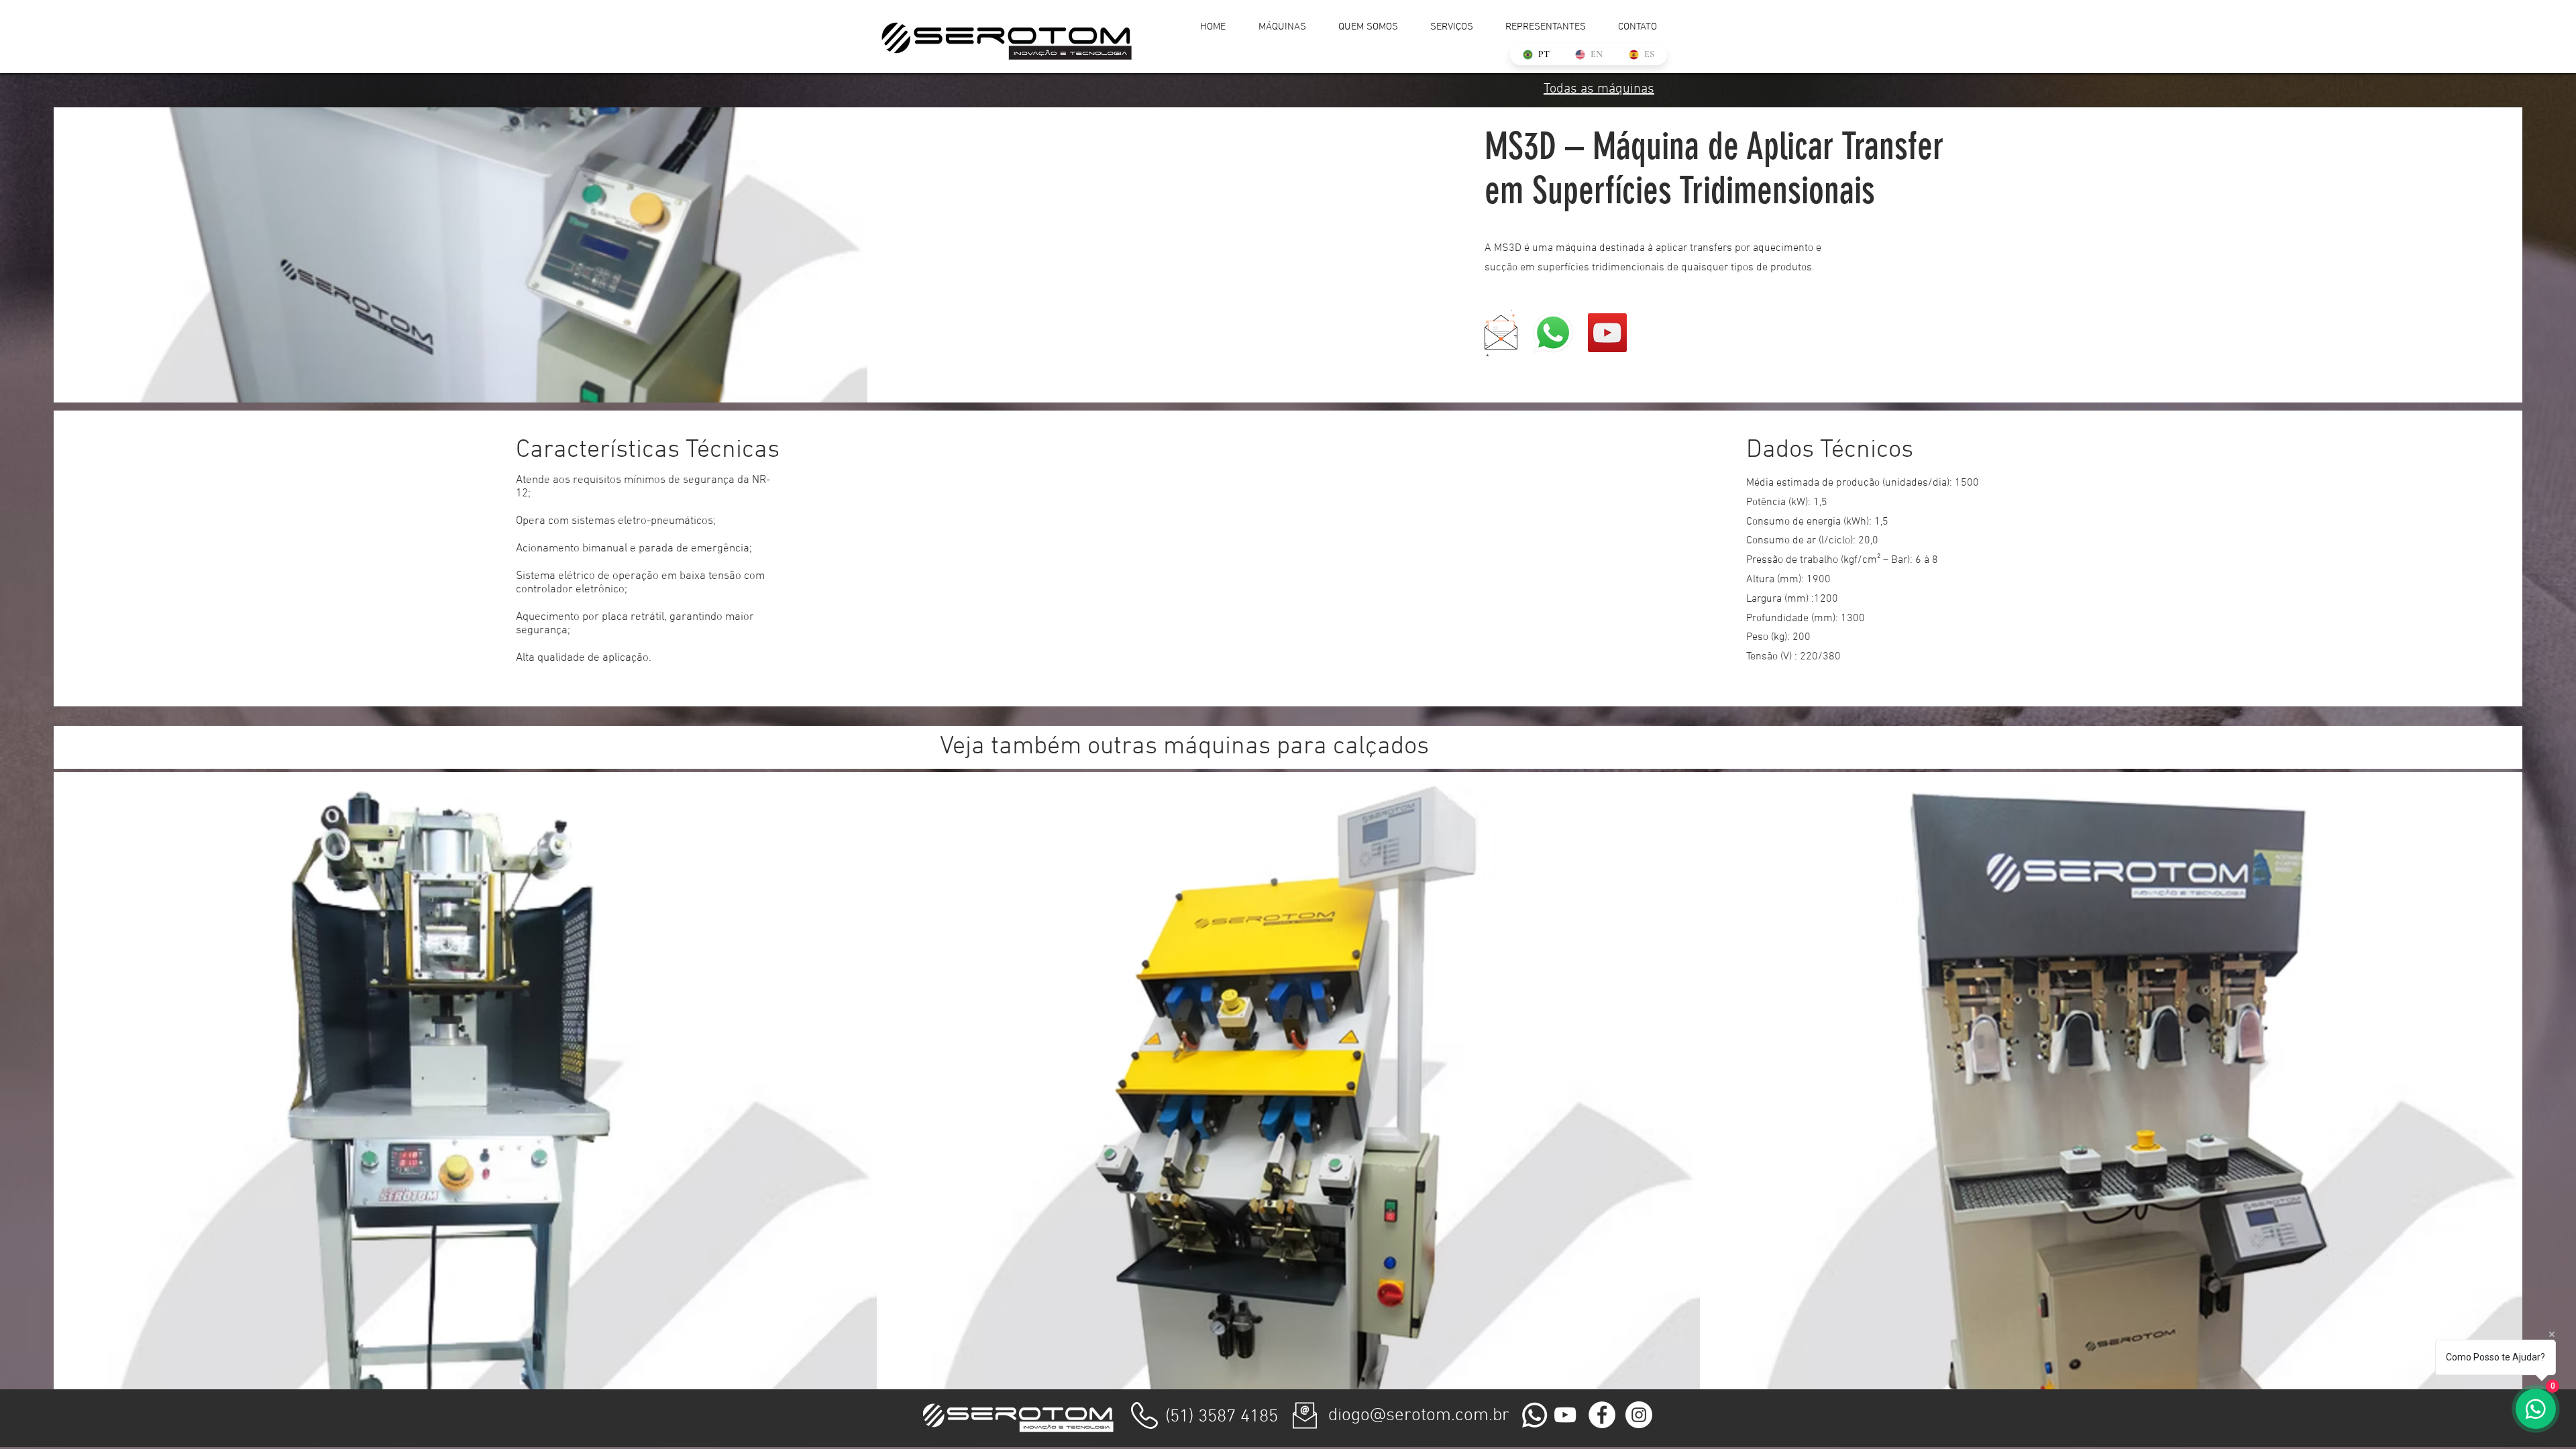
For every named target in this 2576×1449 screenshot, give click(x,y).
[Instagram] (1639, 1415)
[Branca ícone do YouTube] (1565, 1415)
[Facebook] (1602, 1415)
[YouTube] (1607, 333)
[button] (1501, 333)
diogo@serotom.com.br (1419, 1415)
